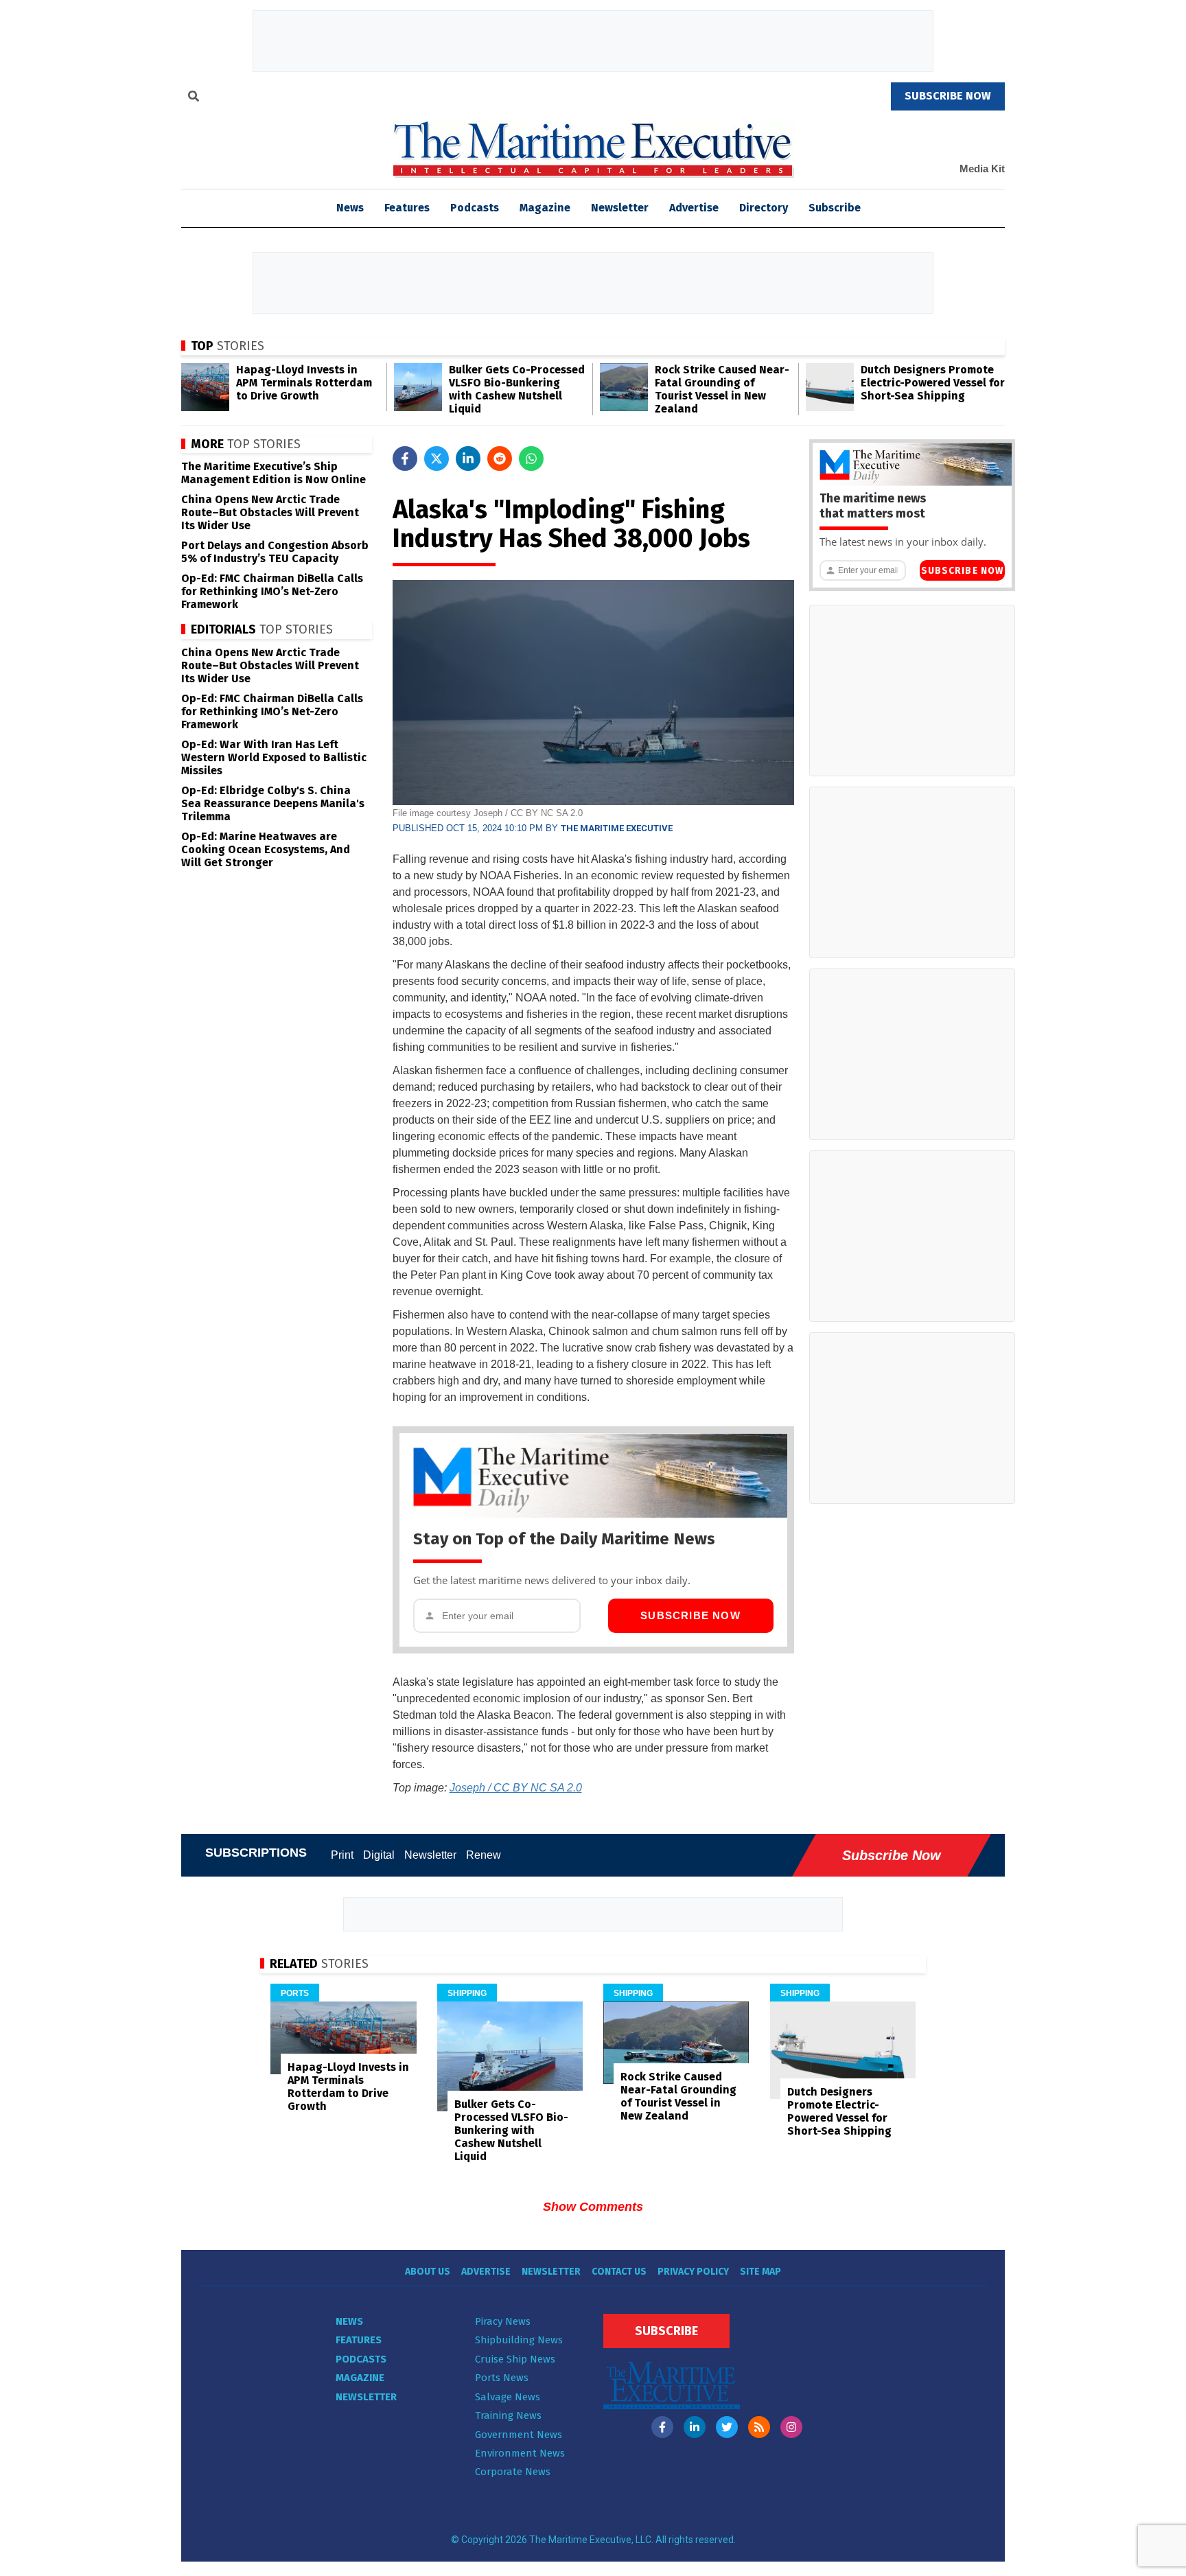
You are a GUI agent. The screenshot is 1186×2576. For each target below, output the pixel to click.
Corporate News (513, 2472)
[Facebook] (662, 2427)
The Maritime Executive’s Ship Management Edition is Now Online (274, 473)
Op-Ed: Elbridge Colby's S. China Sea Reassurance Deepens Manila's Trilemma (273, 803)
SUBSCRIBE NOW (948, 96)
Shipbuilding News (519, 2340)
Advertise (694, 208)
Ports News (502, 2378)
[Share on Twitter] (437, 459)
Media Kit (982, 169)
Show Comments (593, 2207)
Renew (484, 1855)
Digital (379, 1855)
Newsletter (620, 208)
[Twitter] (727, 2427)
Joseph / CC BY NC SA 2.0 (516, 1788)
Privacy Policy (693, 2272)
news (350, 208)
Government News (519, 2435)
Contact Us (619, 2272)
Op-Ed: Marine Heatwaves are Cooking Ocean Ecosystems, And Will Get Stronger (266, 849)
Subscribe (835, 208)
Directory (764, 208)
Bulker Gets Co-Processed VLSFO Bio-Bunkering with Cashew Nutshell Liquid (517, 389)
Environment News (520, 2453)
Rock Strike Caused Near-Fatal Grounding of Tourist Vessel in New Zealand (722, 389)
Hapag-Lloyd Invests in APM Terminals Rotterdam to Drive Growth (304, 383)
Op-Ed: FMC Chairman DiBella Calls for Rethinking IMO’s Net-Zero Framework (272, 591)
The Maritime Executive (617, 828)
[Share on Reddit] (500, 459)
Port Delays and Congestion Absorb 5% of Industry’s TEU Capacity (275, 552)
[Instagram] (791, 2427)
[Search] (194, 98)
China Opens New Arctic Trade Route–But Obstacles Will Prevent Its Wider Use (270, 512)
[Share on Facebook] (405, 459)
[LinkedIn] (695, 2427)
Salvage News (508, 2397)
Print (342, 1855)
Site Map (760, 2272)
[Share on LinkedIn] (468, 459)
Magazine (545, 208)
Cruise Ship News (515, 2359)
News (349, 2321)
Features (407, 208)
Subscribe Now (690, 1615)
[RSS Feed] (759, 2427)
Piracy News (503, 2321)
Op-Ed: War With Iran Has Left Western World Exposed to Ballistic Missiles (274, 757)
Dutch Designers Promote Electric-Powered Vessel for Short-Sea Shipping (933, 383)
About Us (428, 2272)
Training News (508, 2415)
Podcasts (475, 208)
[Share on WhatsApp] (531, 459)
